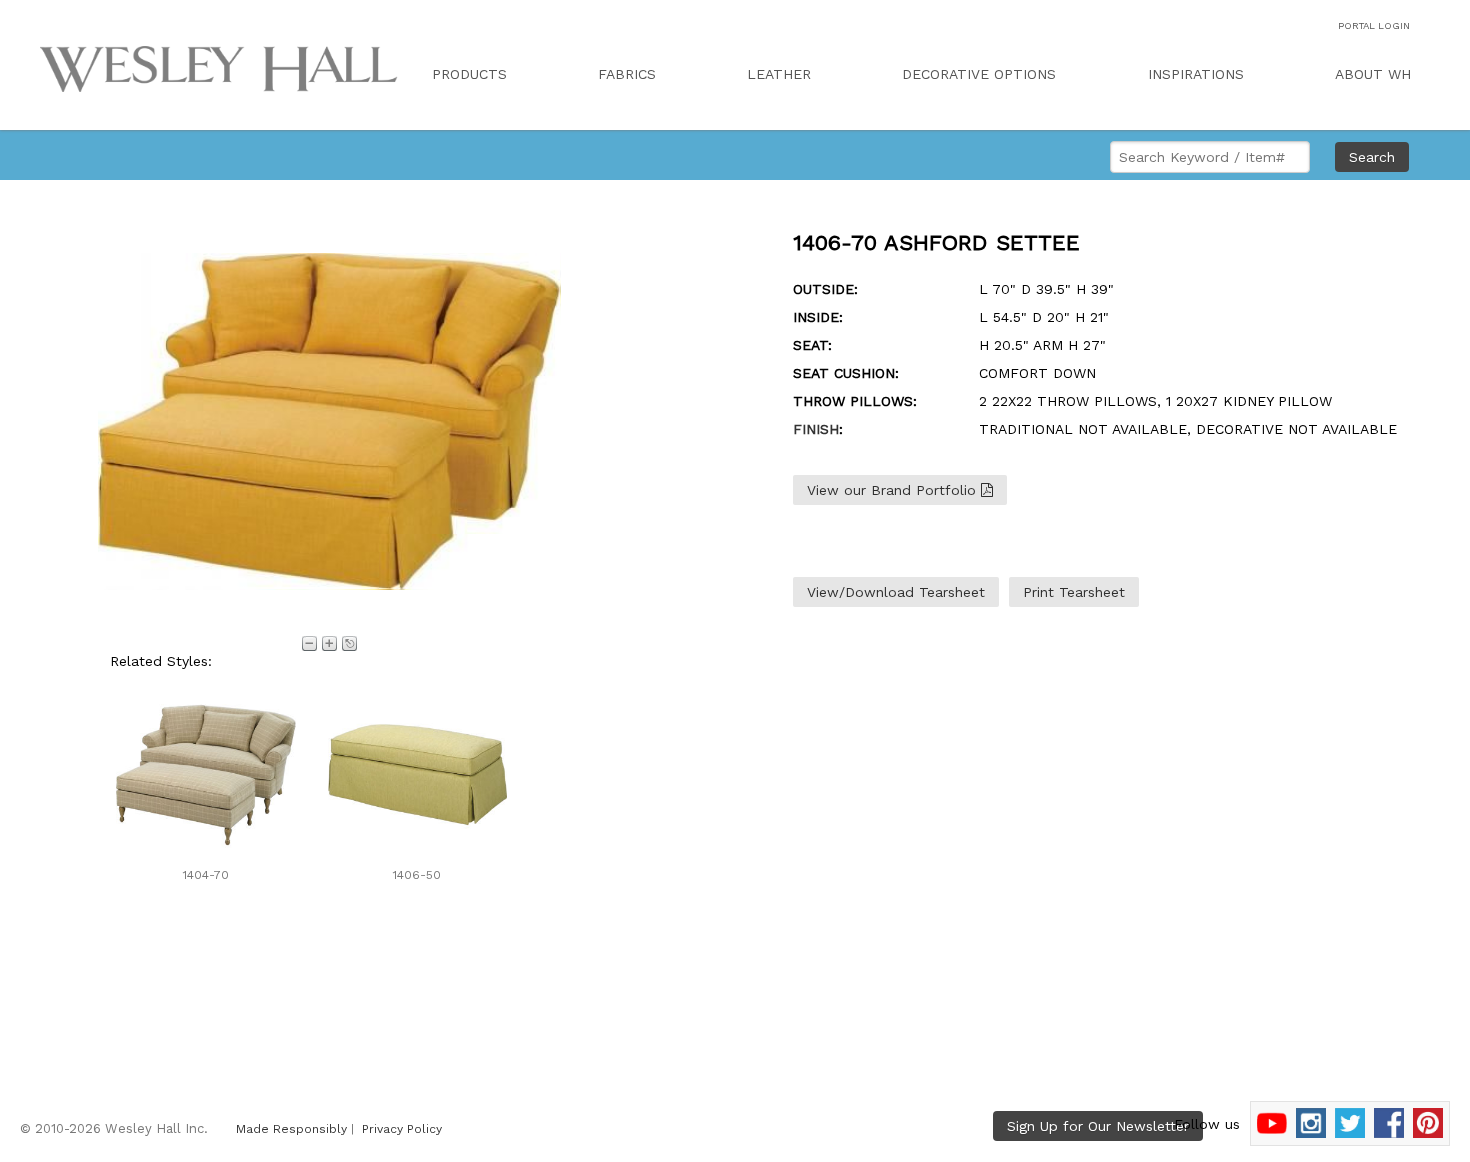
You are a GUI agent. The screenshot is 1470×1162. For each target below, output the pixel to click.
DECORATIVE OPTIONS (979, 74)
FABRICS (627, 74)
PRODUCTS (469, 74)
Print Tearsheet (1074, 592)
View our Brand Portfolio (894, 490)
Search (1372, 157)
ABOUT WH (1373, 74)
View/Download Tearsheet (896, 592)
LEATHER (779, 74)
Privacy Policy (402, 1129)
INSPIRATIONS (1196, 74)
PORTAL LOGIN (1374, 25)
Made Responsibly (291, 1129)
